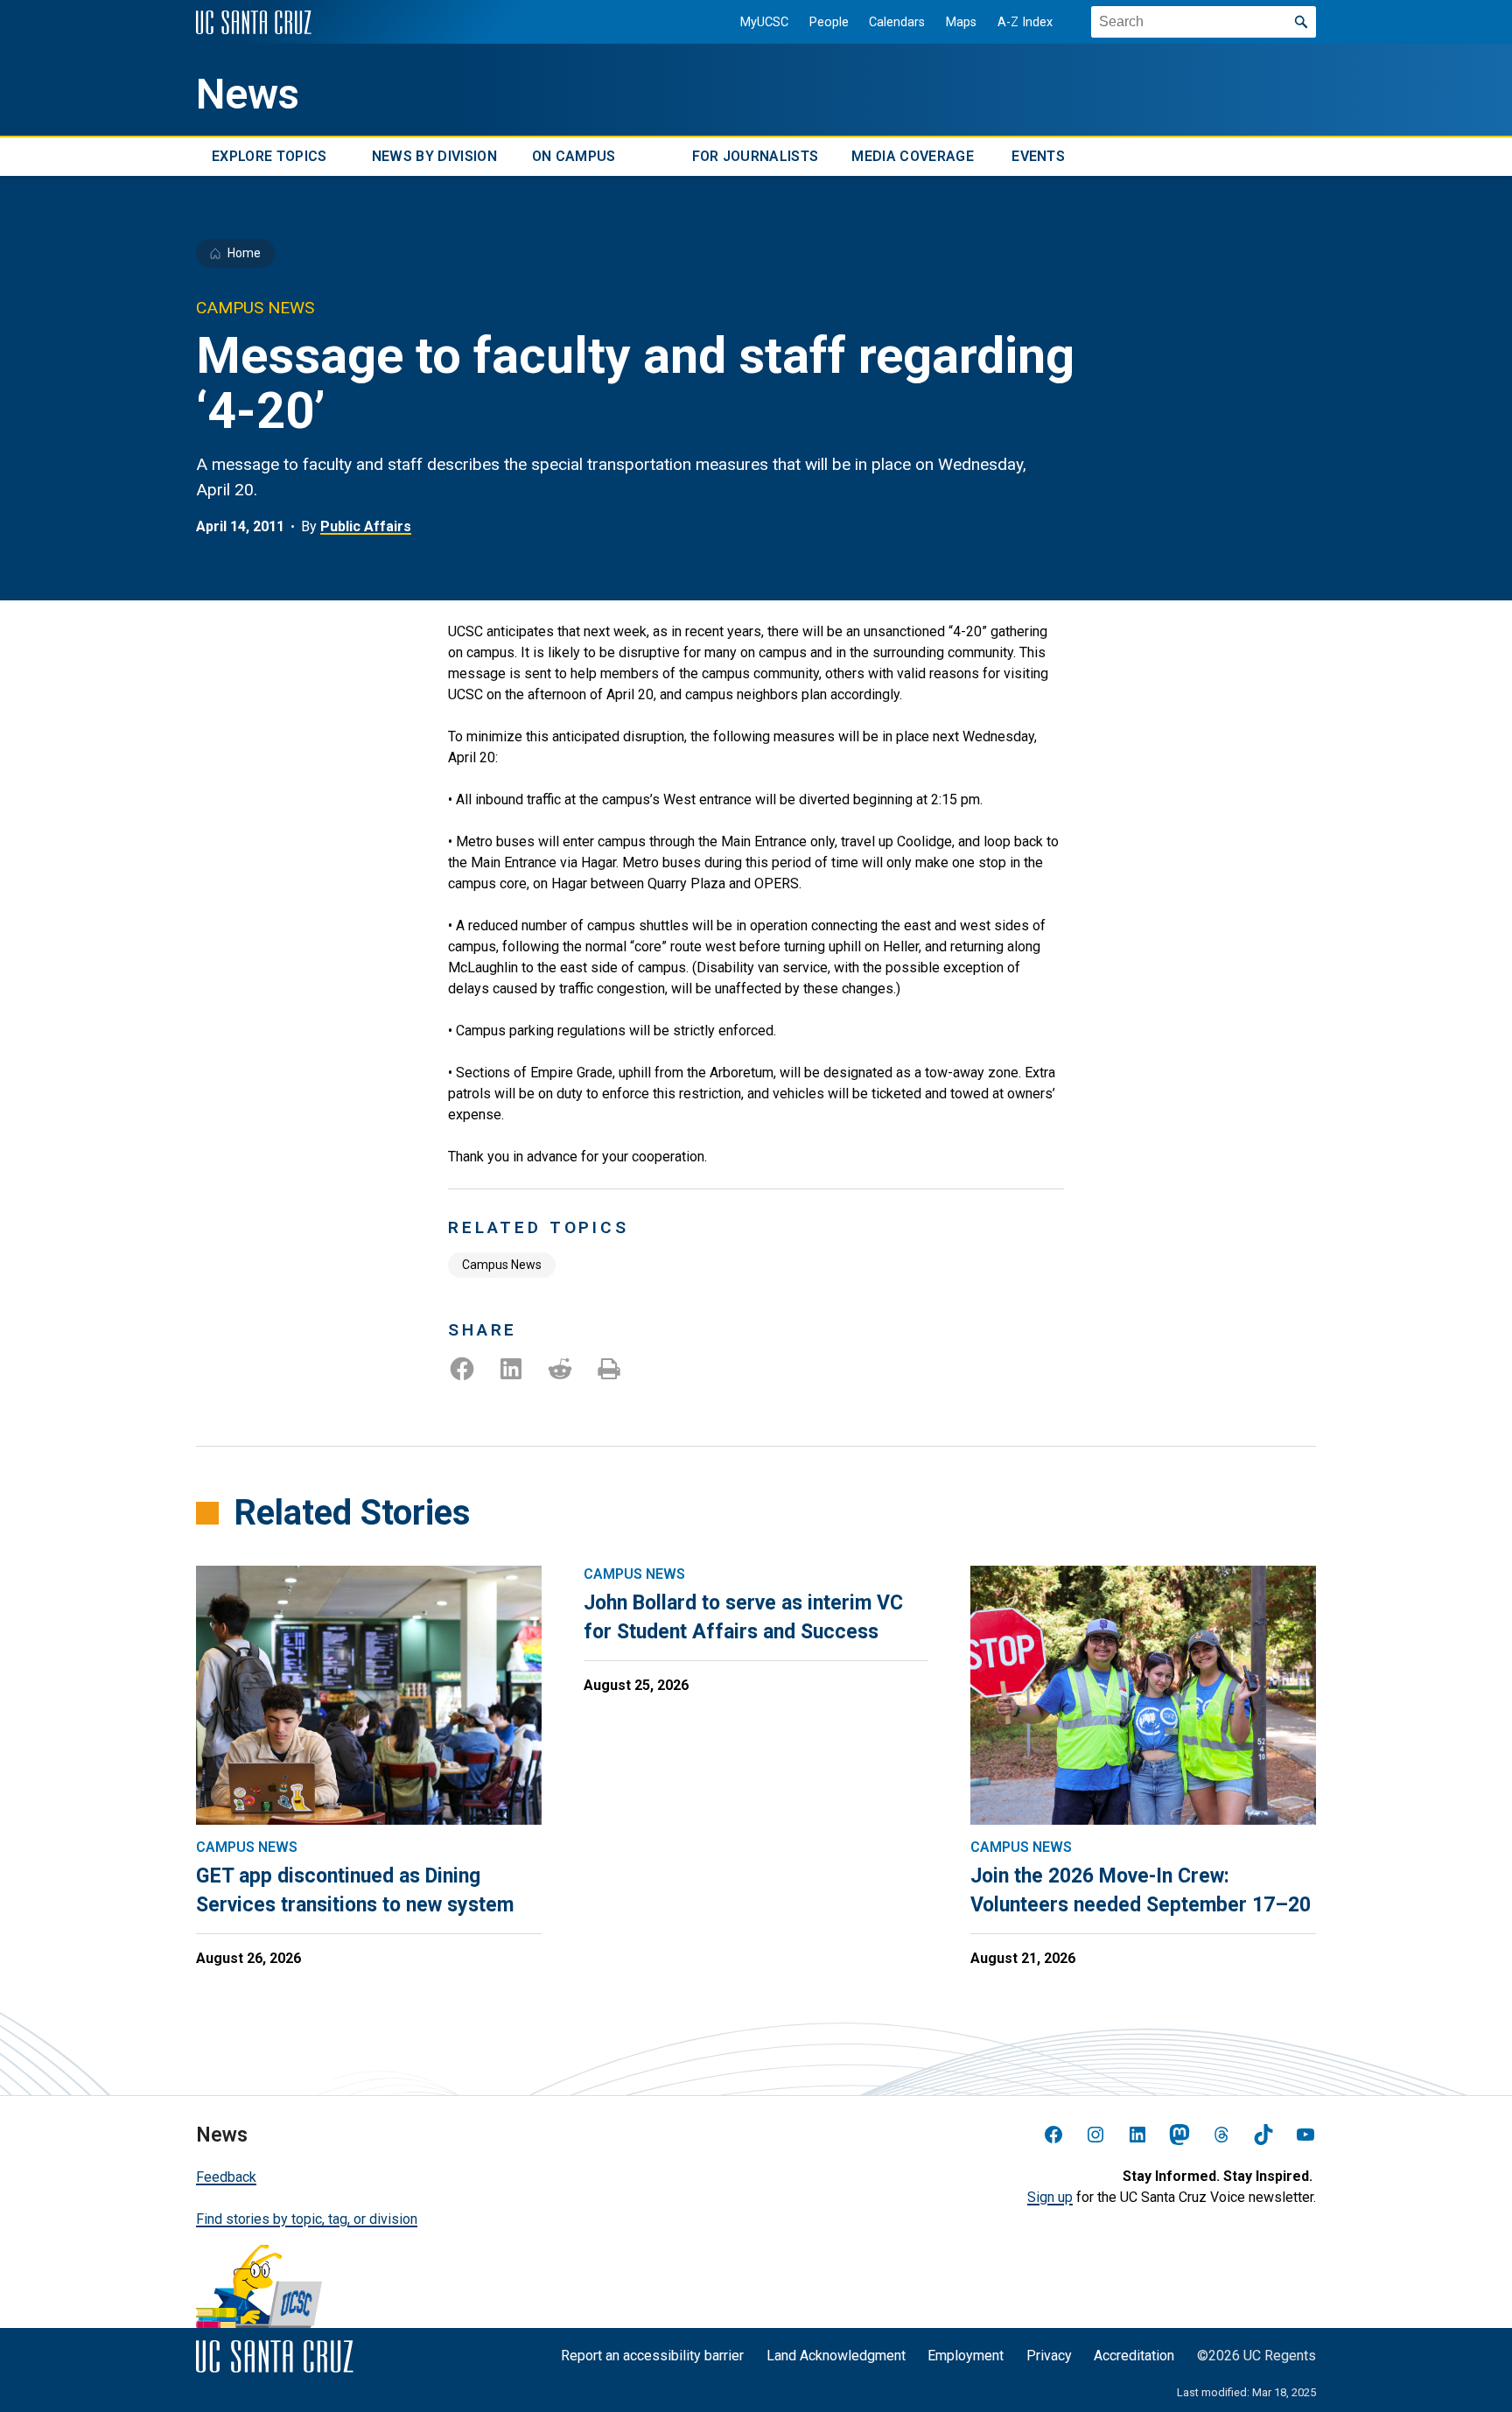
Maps (961, 22)
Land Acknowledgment (836, 2356)
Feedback (226, 2177)
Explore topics (269, 156)
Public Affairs (366, 526)
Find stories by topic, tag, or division (307, 2219)
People (829, 22)
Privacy (1049, 2356)
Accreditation (1134, 2356)
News (248, 95)
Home (244, 253)
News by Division (434, 156)
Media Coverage (912, 156)
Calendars (897, 22)
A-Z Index (1025, 22)
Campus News (502, 1265)
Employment (966, 2356)
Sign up (1050, 2197)
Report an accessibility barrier (652, 2356)
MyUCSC (764, 22)
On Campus (574, 156)
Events (1038, 156)
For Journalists (756, 156)
